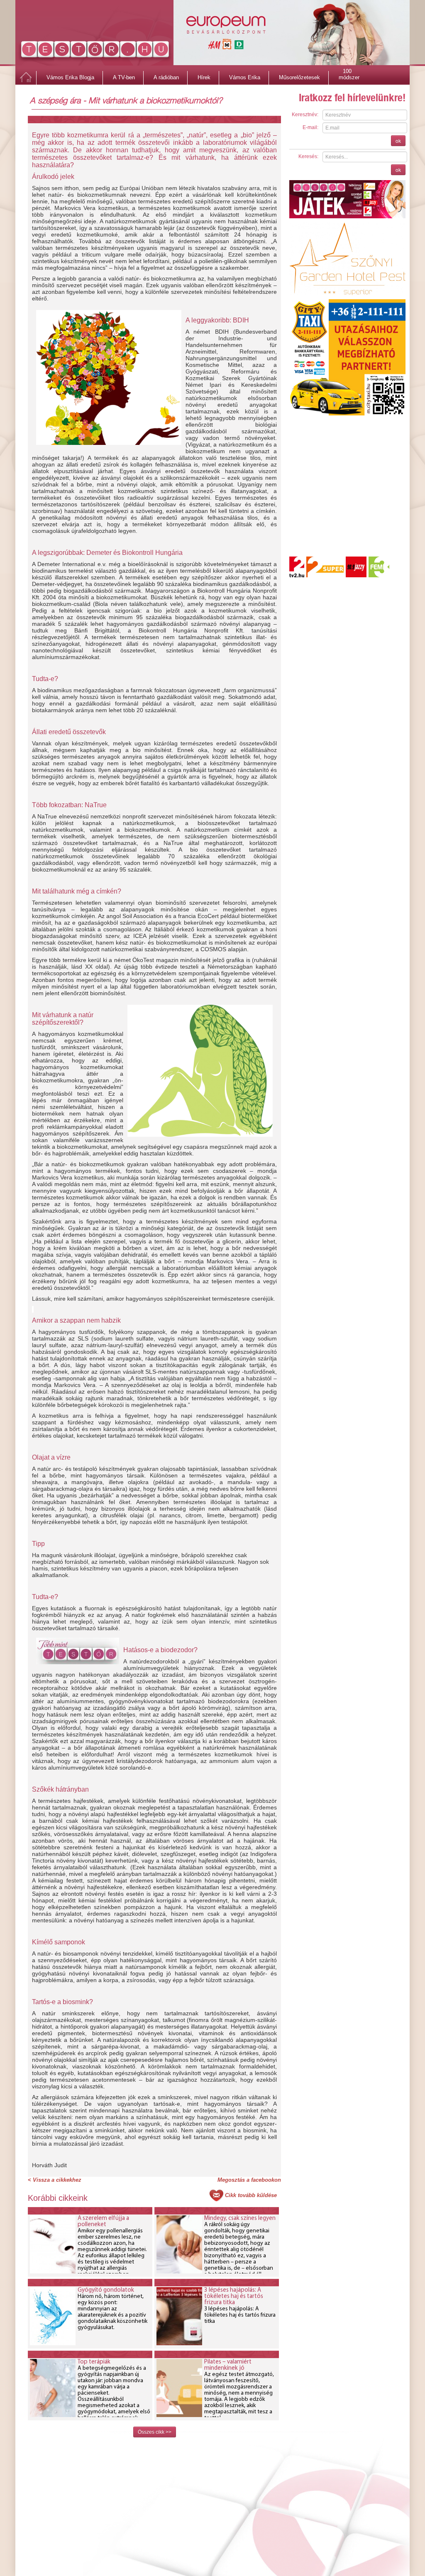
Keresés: (308, 156)
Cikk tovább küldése (251, 2195)
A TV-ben (124, 77)
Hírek (204, 77)
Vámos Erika (245, 77)
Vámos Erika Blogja (70, 77)
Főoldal (26, 78)
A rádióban (166, 77)
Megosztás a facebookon (249, 2180)
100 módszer (349, 72)
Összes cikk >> (155, 2432)
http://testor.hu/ (95, 51)
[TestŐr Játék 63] (347, 199)
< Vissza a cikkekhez (55, 2180)
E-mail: (310, 127)
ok (398, 140)
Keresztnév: (305, 115)
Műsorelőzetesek (299, 77)
